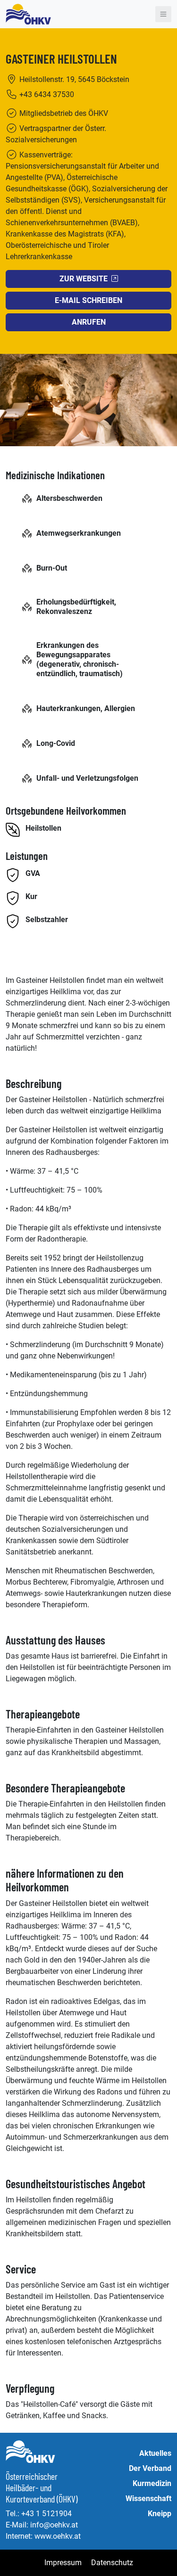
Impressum (63, 2563)
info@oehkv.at (54, 2525)
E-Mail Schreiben (88, 300)
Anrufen (89, 322)
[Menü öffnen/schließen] (163, 14)
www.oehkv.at (58, 2536)
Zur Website (84, 279)
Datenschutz (112, 2563)
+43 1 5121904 (46, 2514)
